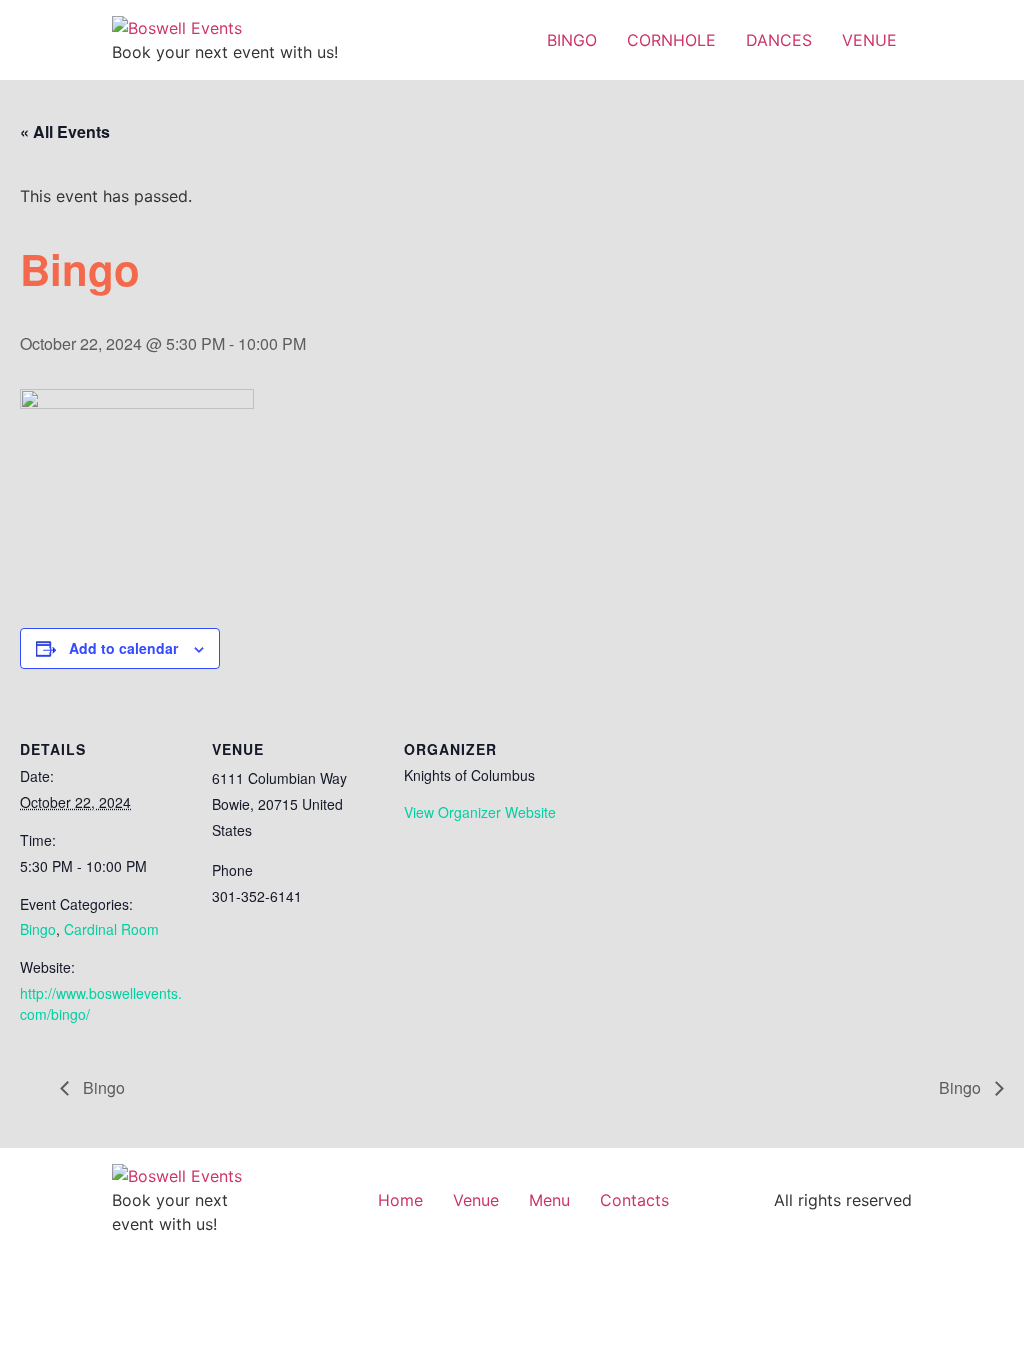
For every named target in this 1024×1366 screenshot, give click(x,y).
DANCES (779, 40)
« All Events (65, 131)
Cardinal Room (111, 929)
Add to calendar (123, 648)
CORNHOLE (671, 40)
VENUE (869, 40)
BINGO (572, 40)
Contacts (634, 1200)
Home (400, 1200)
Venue (476, 1200)
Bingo (38, 929)
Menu (549, 1200)
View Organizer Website (480, 812)
